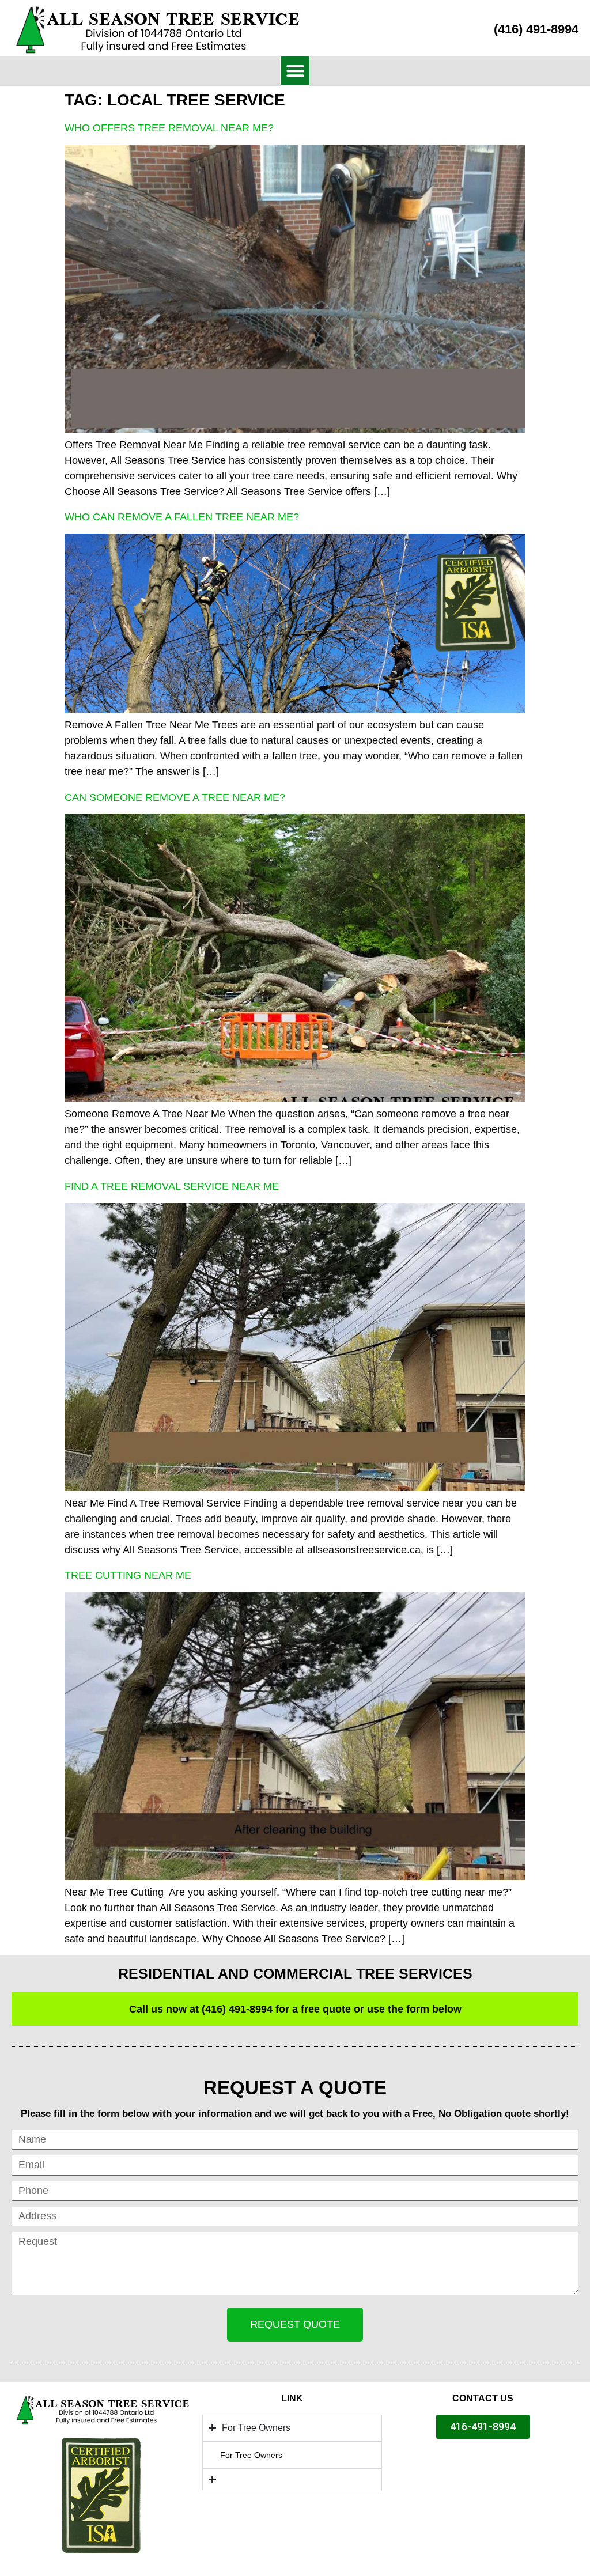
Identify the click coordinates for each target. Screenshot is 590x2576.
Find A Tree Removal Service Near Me (172, 1186)
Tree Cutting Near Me (128, 1575)
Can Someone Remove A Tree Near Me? (175, 797)
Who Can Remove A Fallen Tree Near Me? (182, 517)
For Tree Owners (251, 2455)
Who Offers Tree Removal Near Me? (169, 128)
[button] (295, 71)
